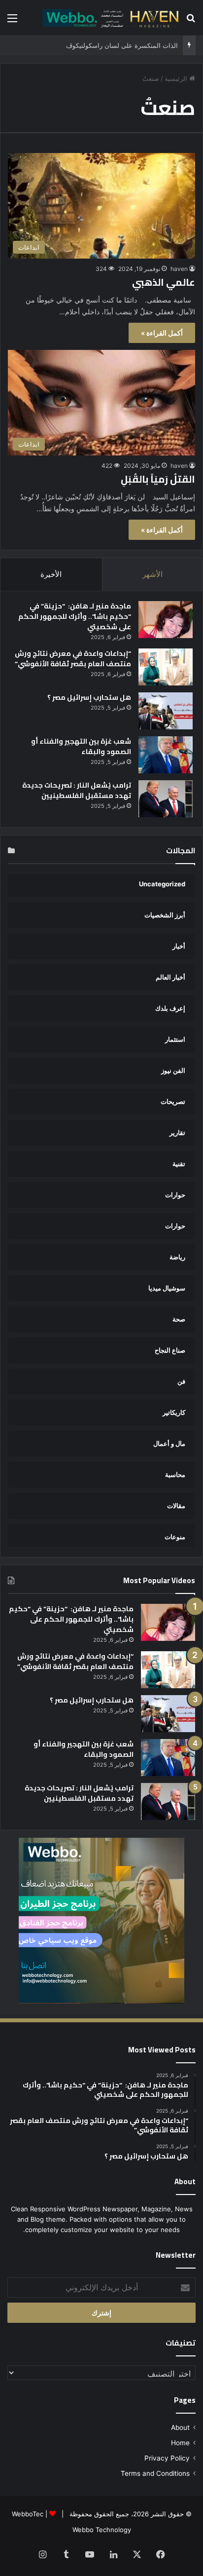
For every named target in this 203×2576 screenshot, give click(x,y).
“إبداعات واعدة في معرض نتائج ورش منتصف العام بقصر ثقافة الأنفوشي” (73, 659)
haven (179, 269)
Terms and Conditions (155, 2473)
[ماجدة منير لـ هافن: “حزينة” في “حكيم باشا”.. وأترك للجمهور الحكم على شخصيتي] (166, 620)
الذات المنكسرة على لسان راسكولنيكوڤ (122, 45)
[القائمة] (12, 21)
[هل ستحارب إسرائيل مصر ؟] (166, 711)
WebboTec (28, 2514)
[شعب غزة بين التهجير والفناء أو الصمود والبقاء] (166, 755)
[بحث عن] (191, 21)
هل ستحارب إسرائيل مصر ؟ (89, 697)
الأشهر (152, 574)
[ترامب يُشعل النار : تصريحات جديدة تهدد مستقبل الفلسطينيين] (166, 799)
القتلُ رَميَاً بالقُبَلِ (158, 479)
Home (180, 2443)
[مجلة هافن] (109, 18)
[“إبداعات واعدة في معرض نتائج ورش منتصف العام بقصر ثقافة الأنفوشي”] (166, 667)
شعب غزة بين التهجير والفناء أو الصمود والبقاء (81, 746)
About (180, 2427)
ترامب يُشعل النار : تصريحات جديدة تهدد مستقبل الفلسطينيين (77, 790)
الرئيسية (177, 78)
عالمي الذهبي (164, 282)
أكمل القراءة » (162, 333)
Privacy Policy (167, 2458)
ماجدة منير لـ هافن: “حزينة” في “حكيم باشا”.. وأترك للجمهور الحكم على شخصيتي (75, 616)
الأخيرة (51, 574)
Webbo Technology (102, 2530)
